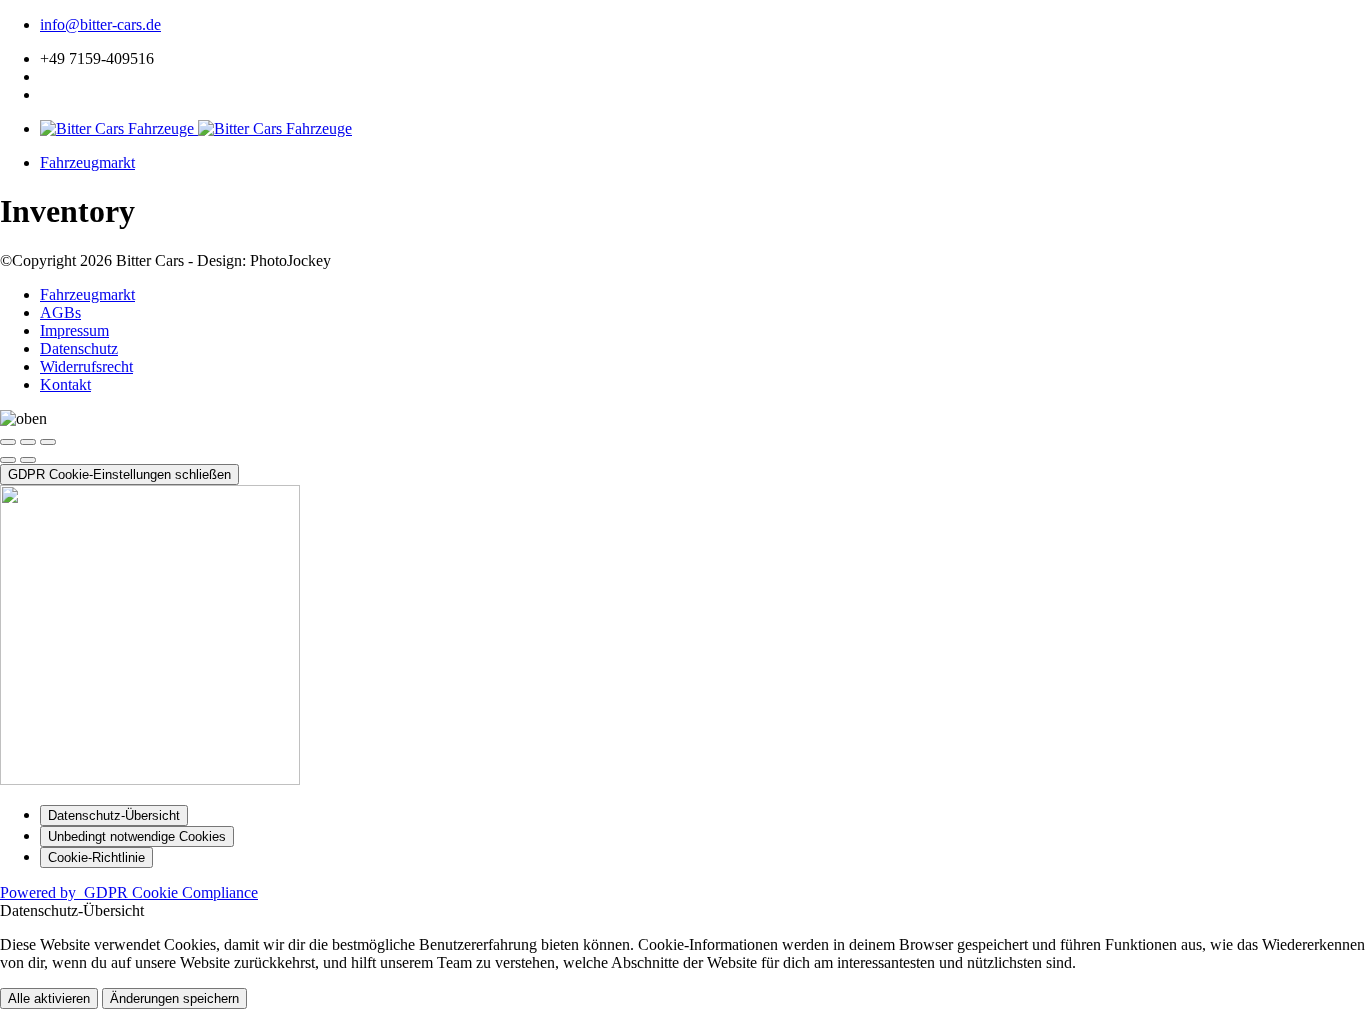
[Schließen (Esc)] (8, 442)
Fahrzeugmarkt (87, 162)
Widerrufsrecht (86, 366)
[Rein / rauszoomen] (48, 442)
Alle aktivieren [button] (49, 998)
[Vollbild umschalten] (28, 442)
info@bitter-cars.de (100, 24)
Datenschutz (79, 348)
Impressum (74, 330)
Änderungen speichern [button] (174, 998)
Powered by (129, 892)
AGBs (60, 312)
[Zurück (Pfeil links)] (8, 460)
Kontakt (65, 384)
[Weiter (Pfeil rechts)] (28, 460)
